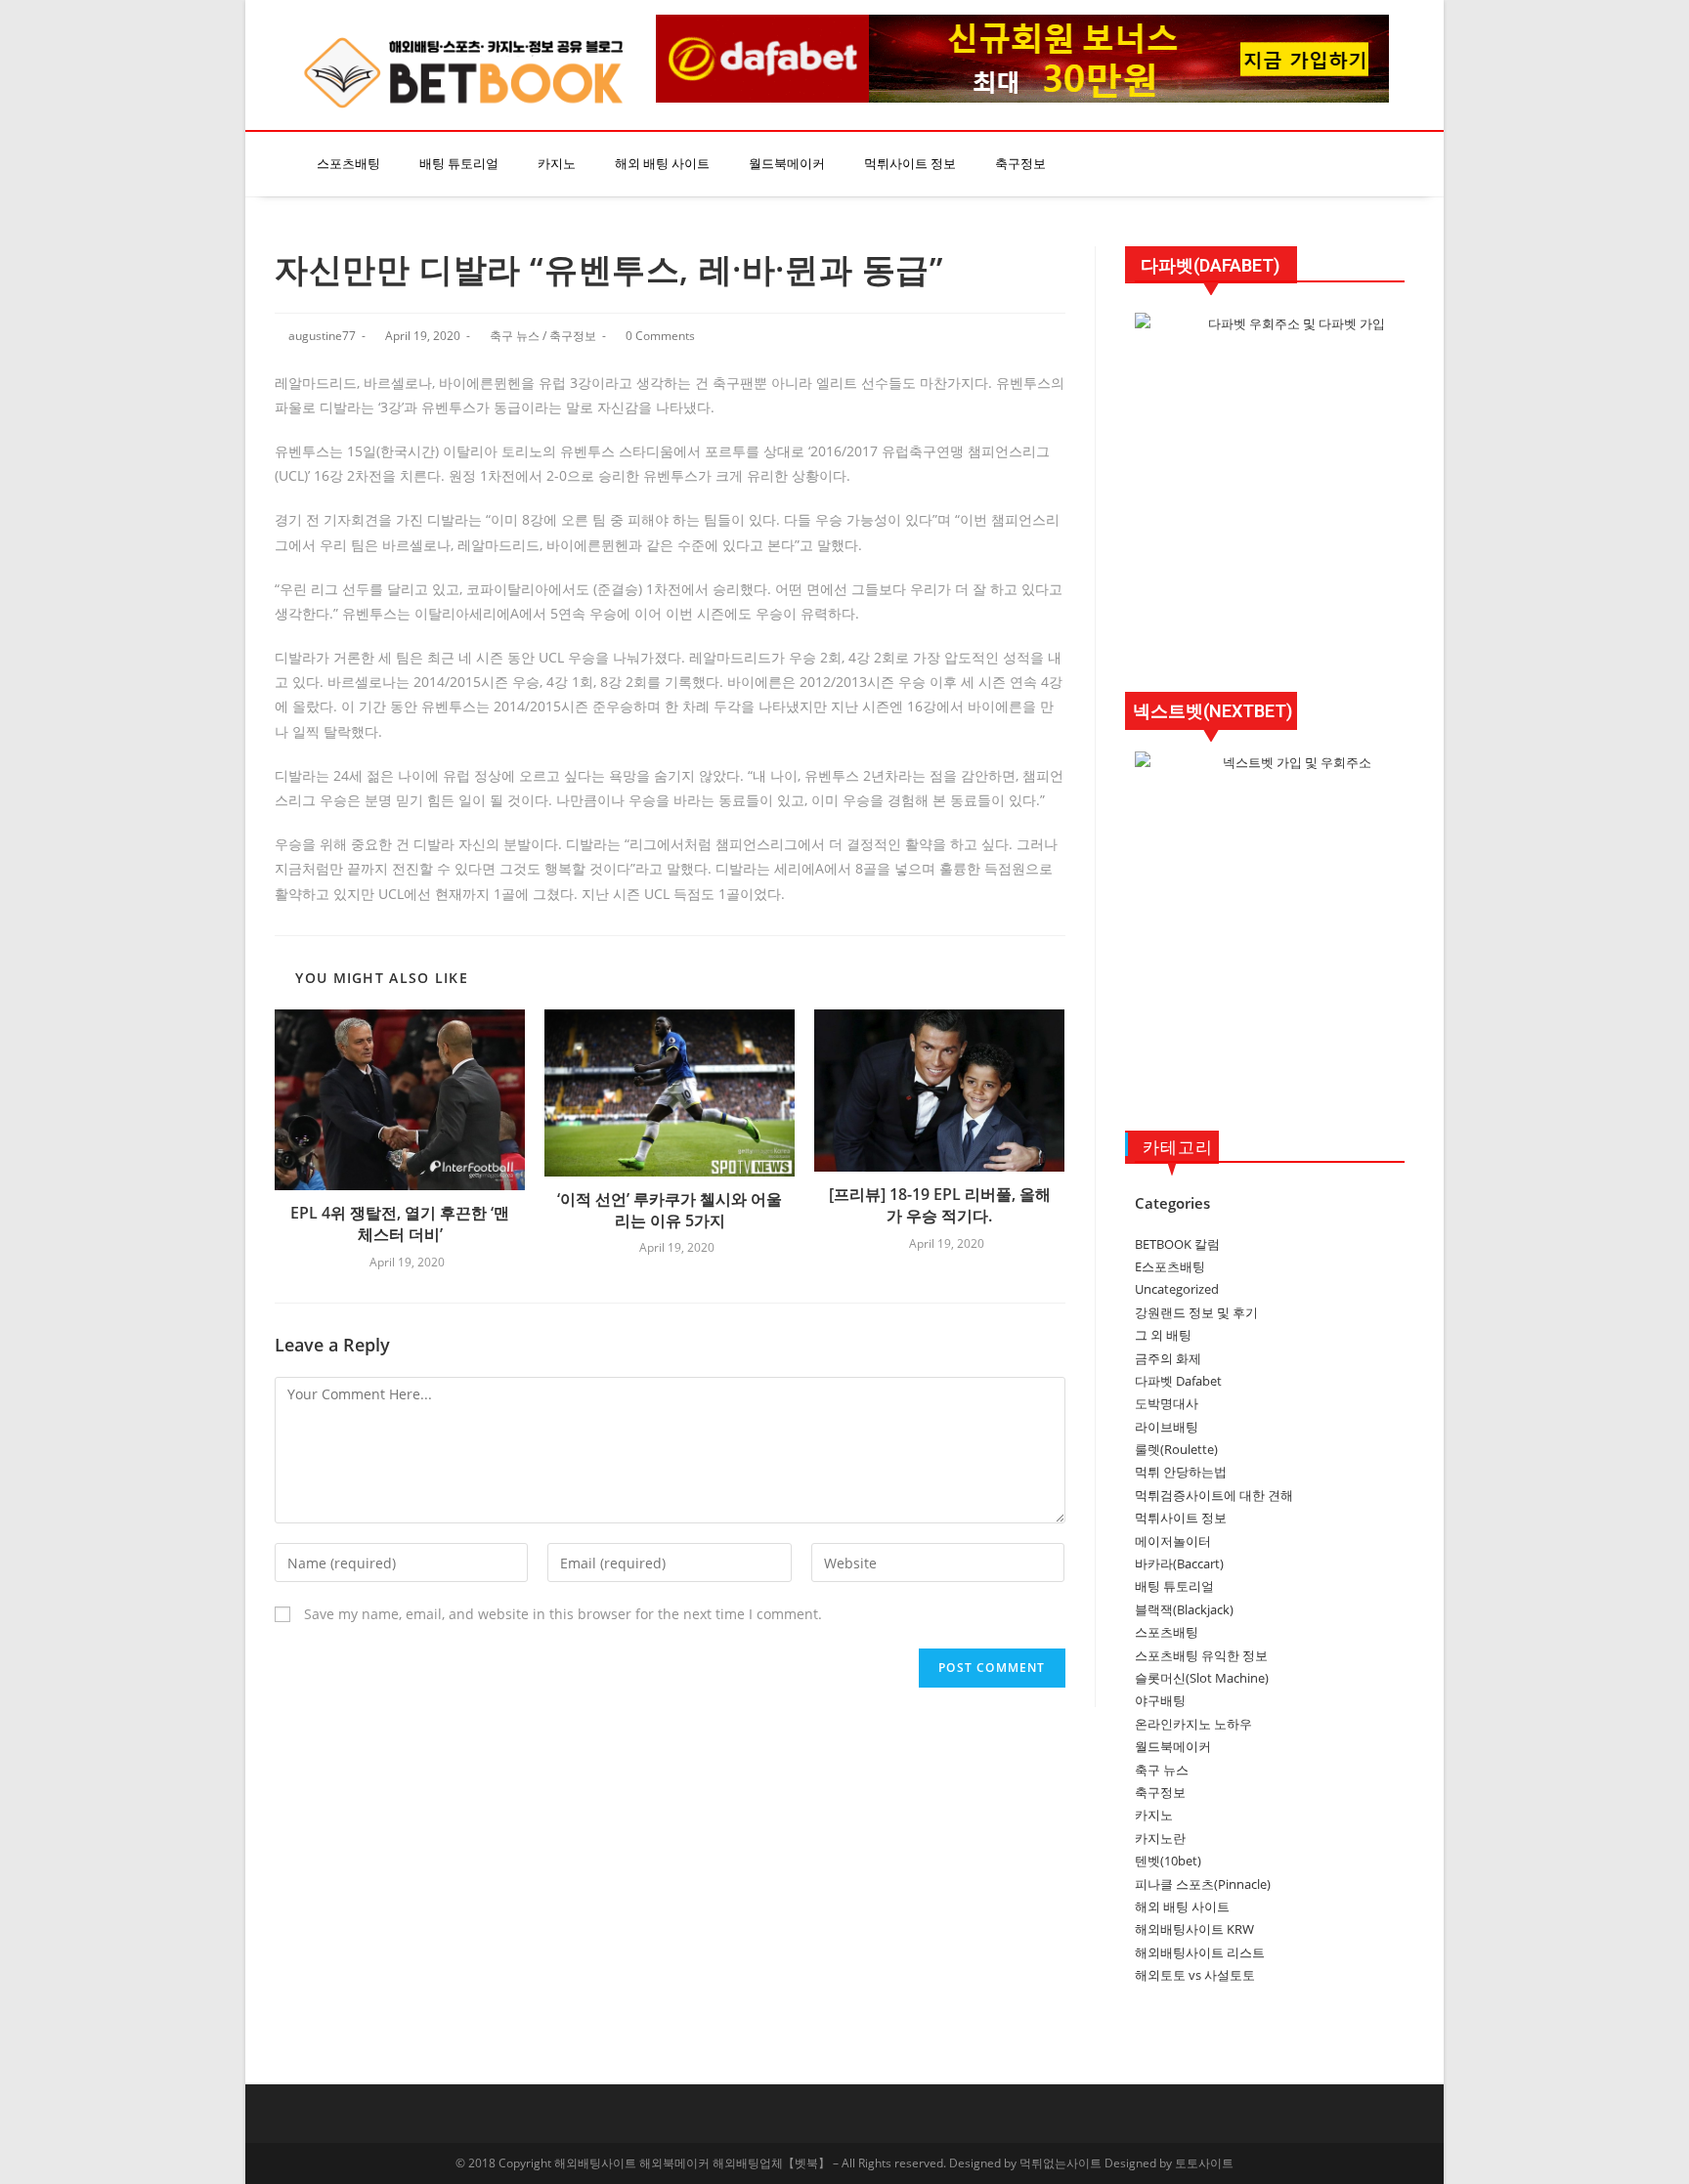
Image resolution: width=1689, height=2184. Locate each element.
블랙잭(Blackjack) (1184, 1609)
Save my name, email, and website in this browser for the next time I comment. (563, 1614)
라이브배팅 (1167, 1427)
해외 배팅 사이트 (662, 164)
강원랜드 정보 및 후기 (1196, 1312)
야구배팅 (1160, 1700)
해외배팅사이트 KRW (1194, 1929)
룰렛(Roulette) (1176, 1449)
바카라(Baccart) (1179, 1563)
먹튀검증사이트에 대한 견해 (1214, 1495)
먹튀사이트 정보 (910, 164)
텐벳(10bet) (1168, 1861)
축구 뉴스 (515, 336)
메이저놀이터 (1173, 1541)
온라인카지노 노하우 (1193, 1724)
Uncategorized (1177, 1289)
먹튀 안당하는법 (1181, 1472)
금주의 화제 (1168, 1358)
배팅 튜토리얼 (459, 164)
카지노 (557, 164)
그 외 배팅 (1163, 1335)
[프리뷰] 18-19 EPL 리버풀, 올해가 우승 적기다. (940, 1205)
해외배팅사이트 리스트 (1200, 1952)
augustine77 (322, 336)
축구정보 (1020, 164)
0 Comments (660, 336)
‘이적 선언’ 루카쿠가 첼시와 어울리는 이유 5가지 (670, 1210)
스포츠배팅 (348, 164)
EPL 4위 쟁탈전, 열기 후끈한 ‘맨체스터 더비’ (400, 1223)
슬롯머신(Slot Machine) (1202, 1678)
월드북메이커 (787, 164)
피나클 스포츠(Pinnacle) (1203, 1884)
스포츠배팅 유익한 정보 (1201, 1655)
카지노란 (1160, 1838)
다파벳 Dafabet (1178, 1381)
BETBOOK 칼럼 (1177, 1244)
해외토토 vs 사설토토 (1195, 1975)
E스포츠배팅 (1170, 1266)
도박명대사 (1167, 1403)
